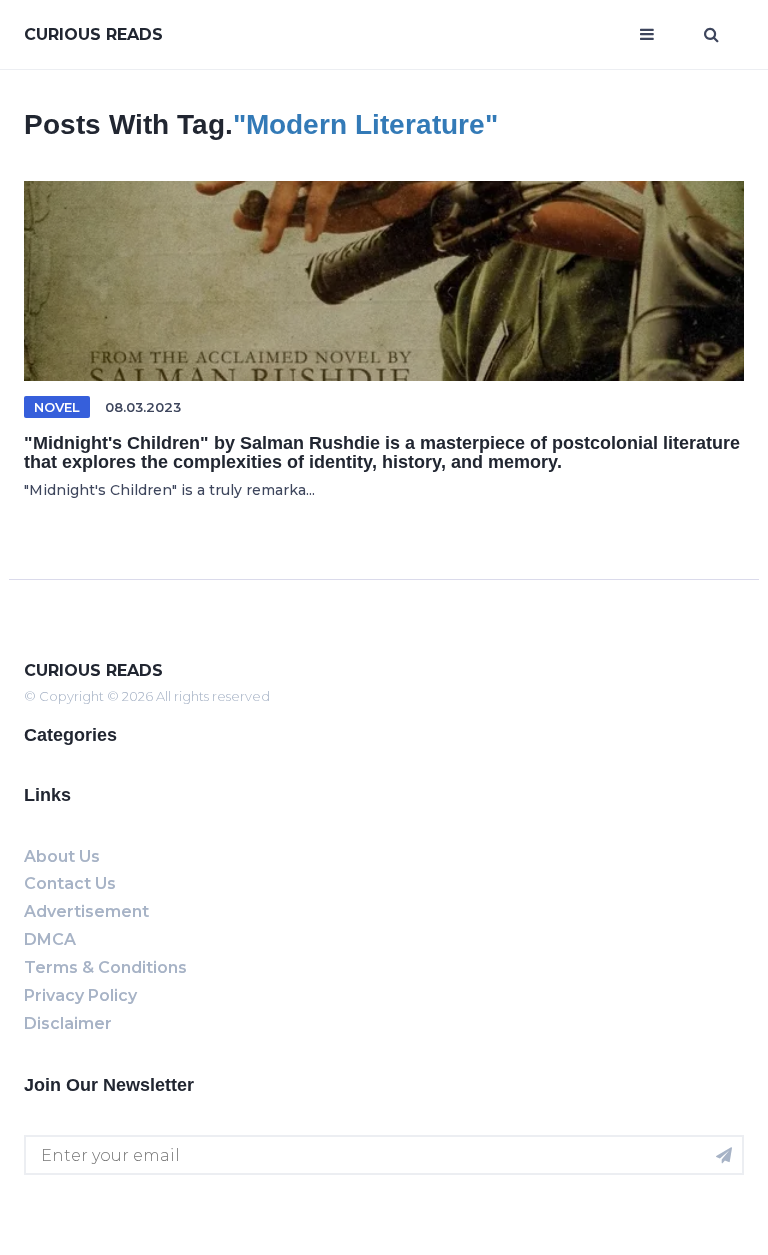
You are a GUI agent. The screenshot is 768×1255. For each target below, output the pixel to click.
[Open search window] (711, 35)
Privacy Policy (80, 995)
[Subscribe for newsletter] (724, 1155)
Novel (57, 407)
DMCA (50, 939)
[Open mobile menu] (647, 35)
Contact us (70, 883)
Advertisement (86, 911)
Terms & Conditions (105, 967)
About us (62, 856)
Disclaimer (68, 1023)
